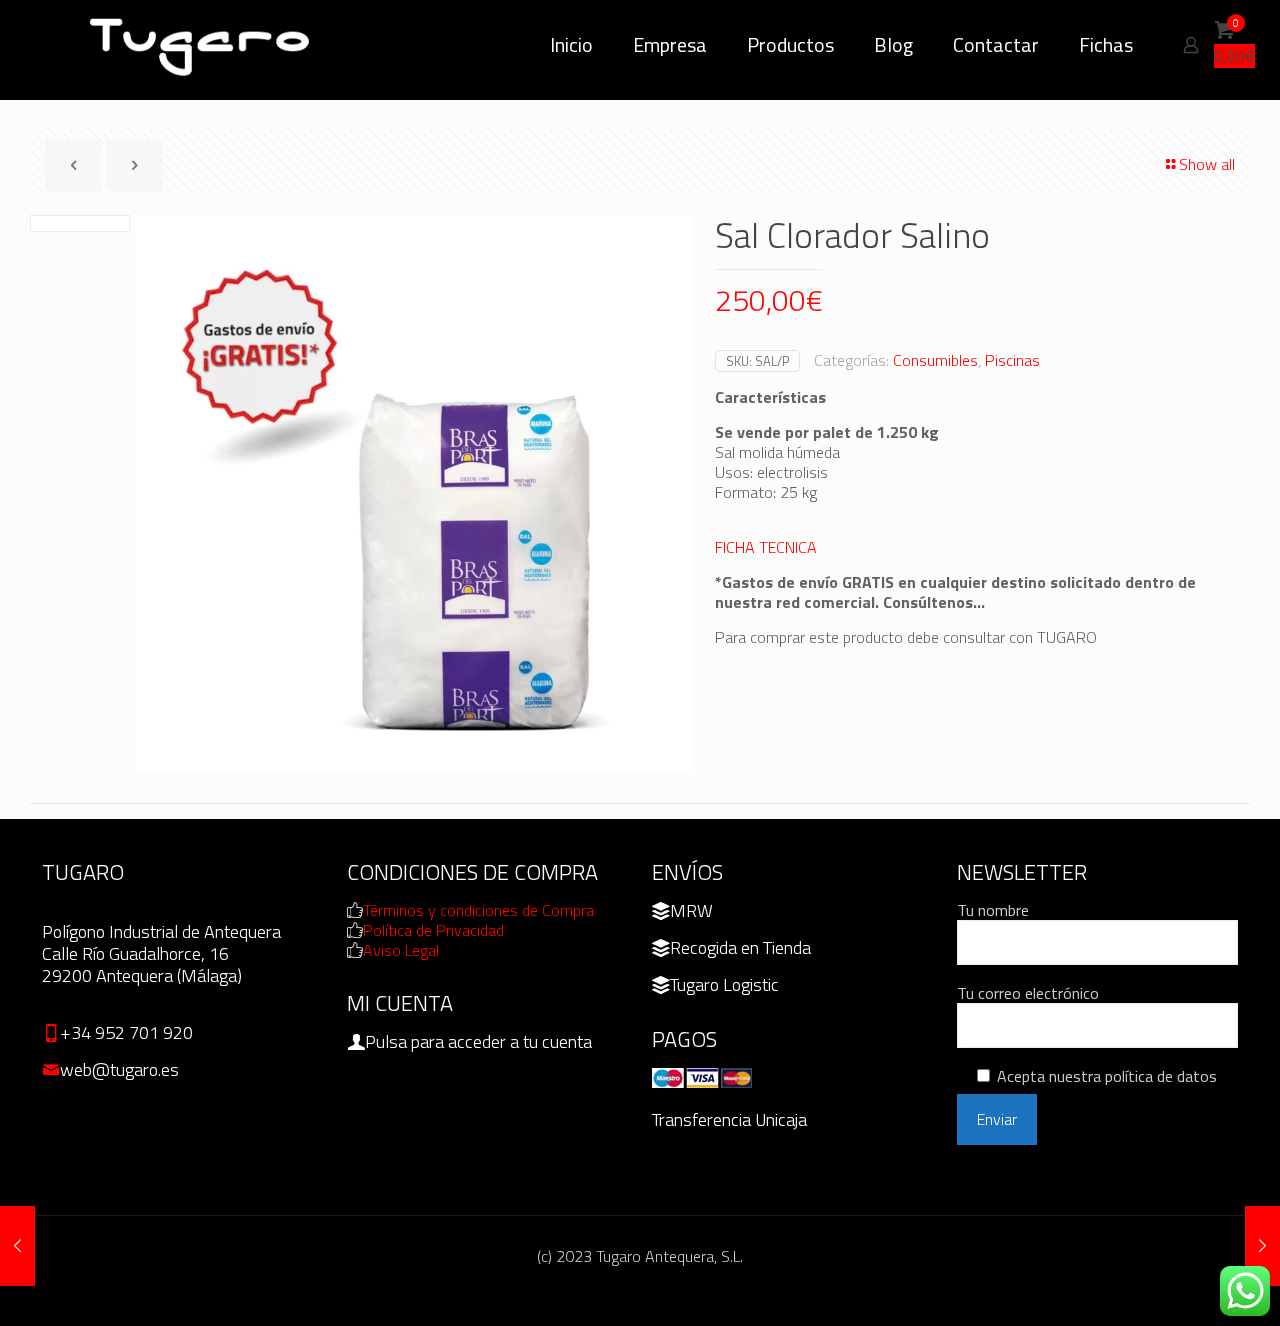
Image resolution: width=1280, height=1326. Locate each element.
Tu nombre (993, 911)
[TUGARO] (202, 45)
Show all (1207, 164)
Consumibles (935, 360)
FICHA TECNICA (766, 547)
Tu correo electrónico (1028, 994)
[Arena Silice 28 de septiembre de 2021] (1262, 1246)
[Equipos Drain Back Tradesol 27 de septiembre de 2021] (17, 1246)
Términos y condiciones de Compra (478, 910)
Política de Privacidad (433, 930)
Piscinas (1012, 360)
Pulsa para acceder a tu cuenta (478, 1041)
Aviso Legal (401, 950)
